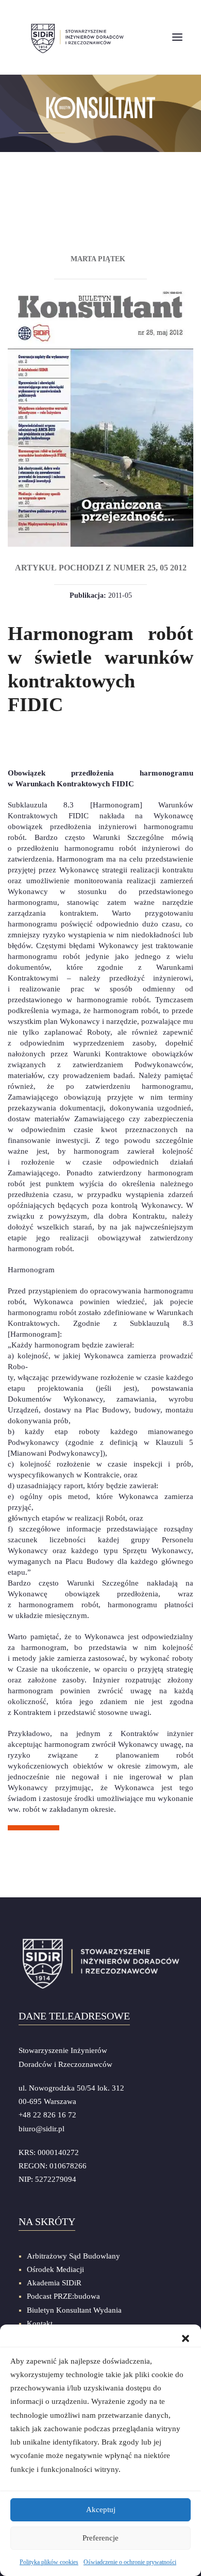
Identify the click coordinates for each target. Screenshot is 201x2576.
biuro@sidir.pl (41, 2129)
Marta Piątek (98, 259)
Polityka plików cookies (49, 2562)
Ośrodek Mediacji (55, 2269)
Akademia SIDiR (54, 2283)
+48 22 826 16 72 (47, 2115)
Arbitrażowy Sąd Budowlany (73, 2256)
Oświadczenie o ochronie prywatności (130, 2562)
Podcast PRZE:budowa (63, 2296)
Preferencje (100, 2538)
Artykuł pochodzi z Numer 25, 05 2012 (101, 568)
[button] (186, 2337)
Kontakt (40, 2324)
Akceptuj (101, 2510)
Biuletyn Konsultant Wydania (74, 2310)
